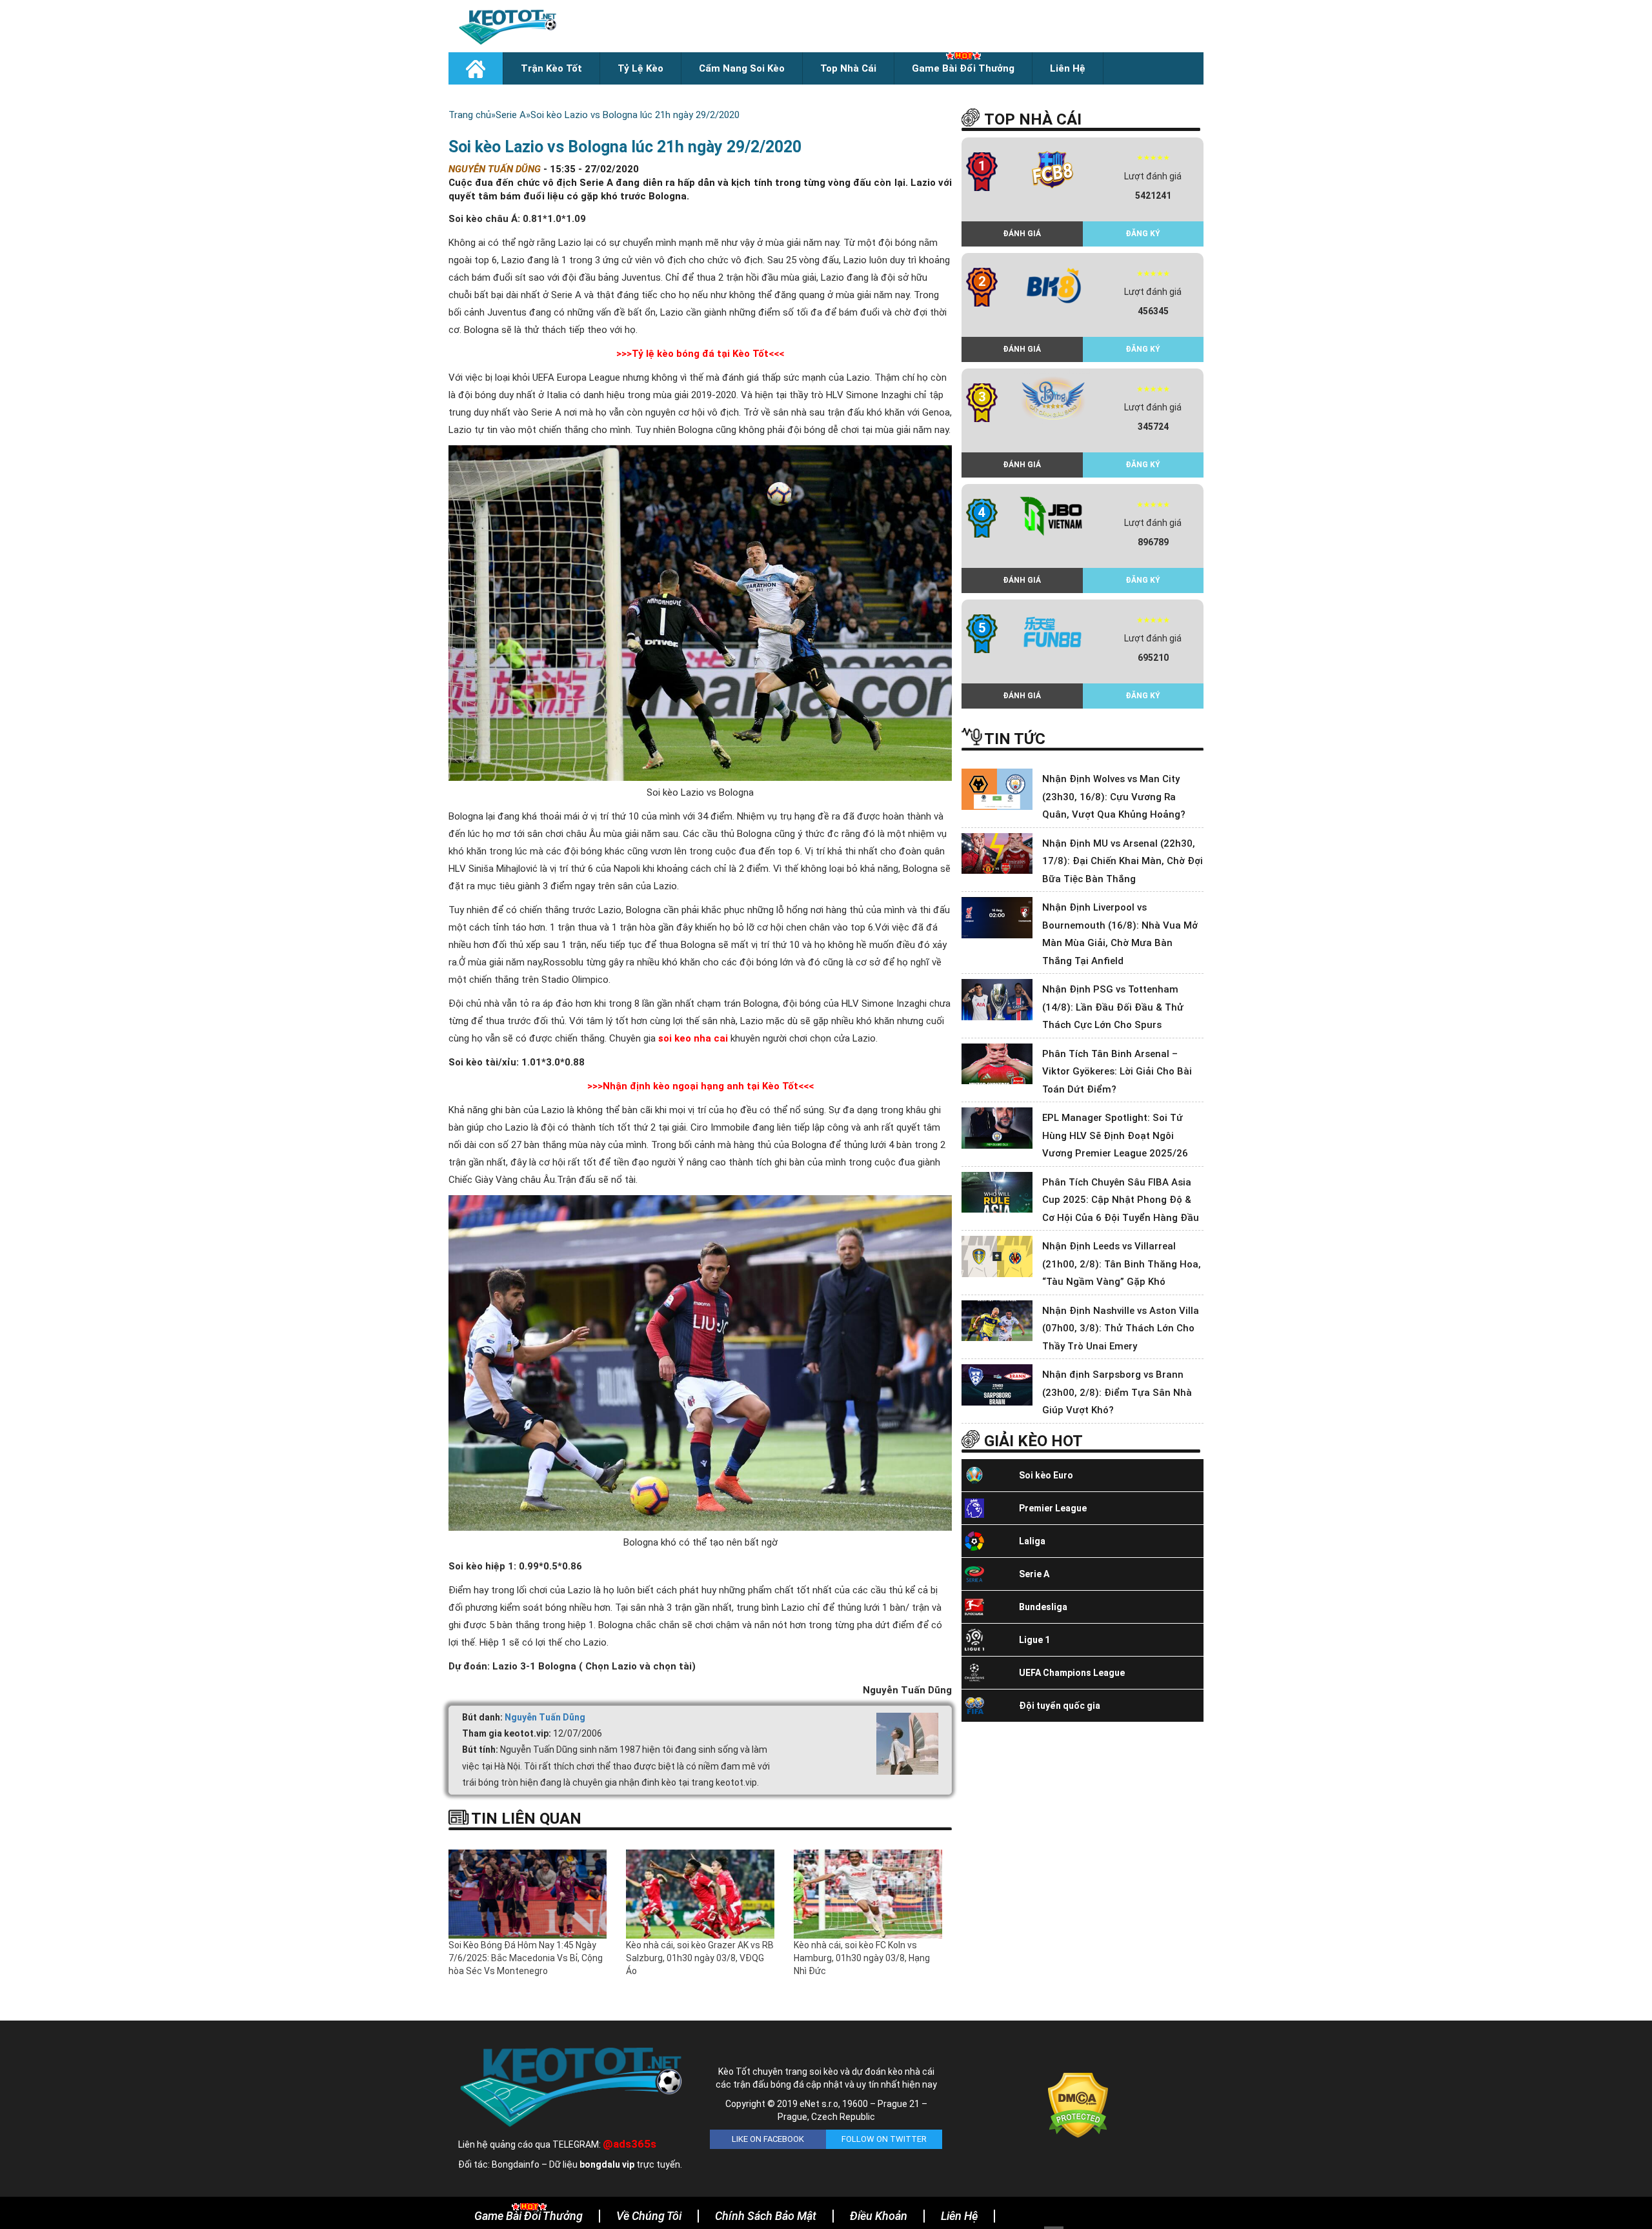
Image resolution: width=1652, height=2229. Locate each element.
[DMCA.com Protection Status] (1078, 2104)
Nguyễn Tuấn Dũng (545, 1717)
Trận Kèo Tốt (551, 68)
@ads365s (630, 2144)
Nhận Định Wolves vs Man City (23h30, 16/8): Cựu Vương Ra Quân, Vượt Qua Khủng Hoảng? (1114, 797)
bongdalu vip (607, 2164)
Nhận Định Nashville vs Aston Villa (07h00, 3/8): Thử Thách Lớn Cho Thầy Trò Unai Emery (1121, 1328)
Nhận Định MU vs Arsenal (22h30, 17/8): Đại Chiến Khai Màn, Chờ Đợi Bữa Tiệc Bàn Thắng (1123, 861)
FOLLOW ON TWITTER (884, 2139)
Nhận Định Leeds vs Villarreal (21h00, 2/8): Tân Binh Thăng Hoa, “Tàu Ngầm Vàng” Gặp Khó (1122, 1264)
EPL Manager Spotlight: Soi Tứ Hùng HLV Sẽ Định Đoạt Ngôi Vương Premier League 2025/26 (1115, 1135)
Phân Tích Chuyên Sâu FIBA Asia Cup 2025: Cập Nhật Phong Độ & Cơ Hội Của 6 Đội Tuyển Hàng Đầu (1121, 1200)
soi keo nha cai (693, 1038)
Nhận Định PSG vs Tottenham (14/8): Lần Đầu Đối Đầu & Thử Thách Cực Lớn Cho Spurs (1113, 1007)
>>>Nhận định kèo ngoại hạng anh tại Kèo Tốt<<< (700, 1086)
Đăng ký (1143, 234)
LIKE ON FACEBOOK (768, 2139)
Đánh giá (1022, 234)
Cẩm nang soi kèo (742, 68)
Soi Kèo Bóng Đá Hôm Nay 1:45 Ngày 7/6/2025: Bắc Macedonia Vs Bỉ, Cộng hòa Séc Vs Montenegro (526, 1958)
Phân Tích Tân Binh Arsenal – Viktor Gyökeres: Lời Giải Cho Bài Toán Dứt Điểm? (1117, 1072)
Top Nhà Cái (848, 68)
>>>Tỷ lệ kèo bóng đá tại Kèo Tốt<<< (700, 354)
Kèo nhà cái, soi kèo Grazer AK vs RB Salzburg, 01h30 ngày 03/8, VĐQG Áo (700, 1958)
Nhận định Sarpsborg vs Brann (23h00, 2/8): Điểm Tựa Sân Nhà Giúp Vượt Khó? (1117, 1392)
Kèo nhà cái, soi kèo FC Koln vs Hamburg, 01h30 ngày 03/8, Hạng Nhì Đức (862, 1958)
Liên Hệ (1068, 68)
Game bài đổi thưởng (963, 68)
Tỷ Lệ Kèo (640, 68)
